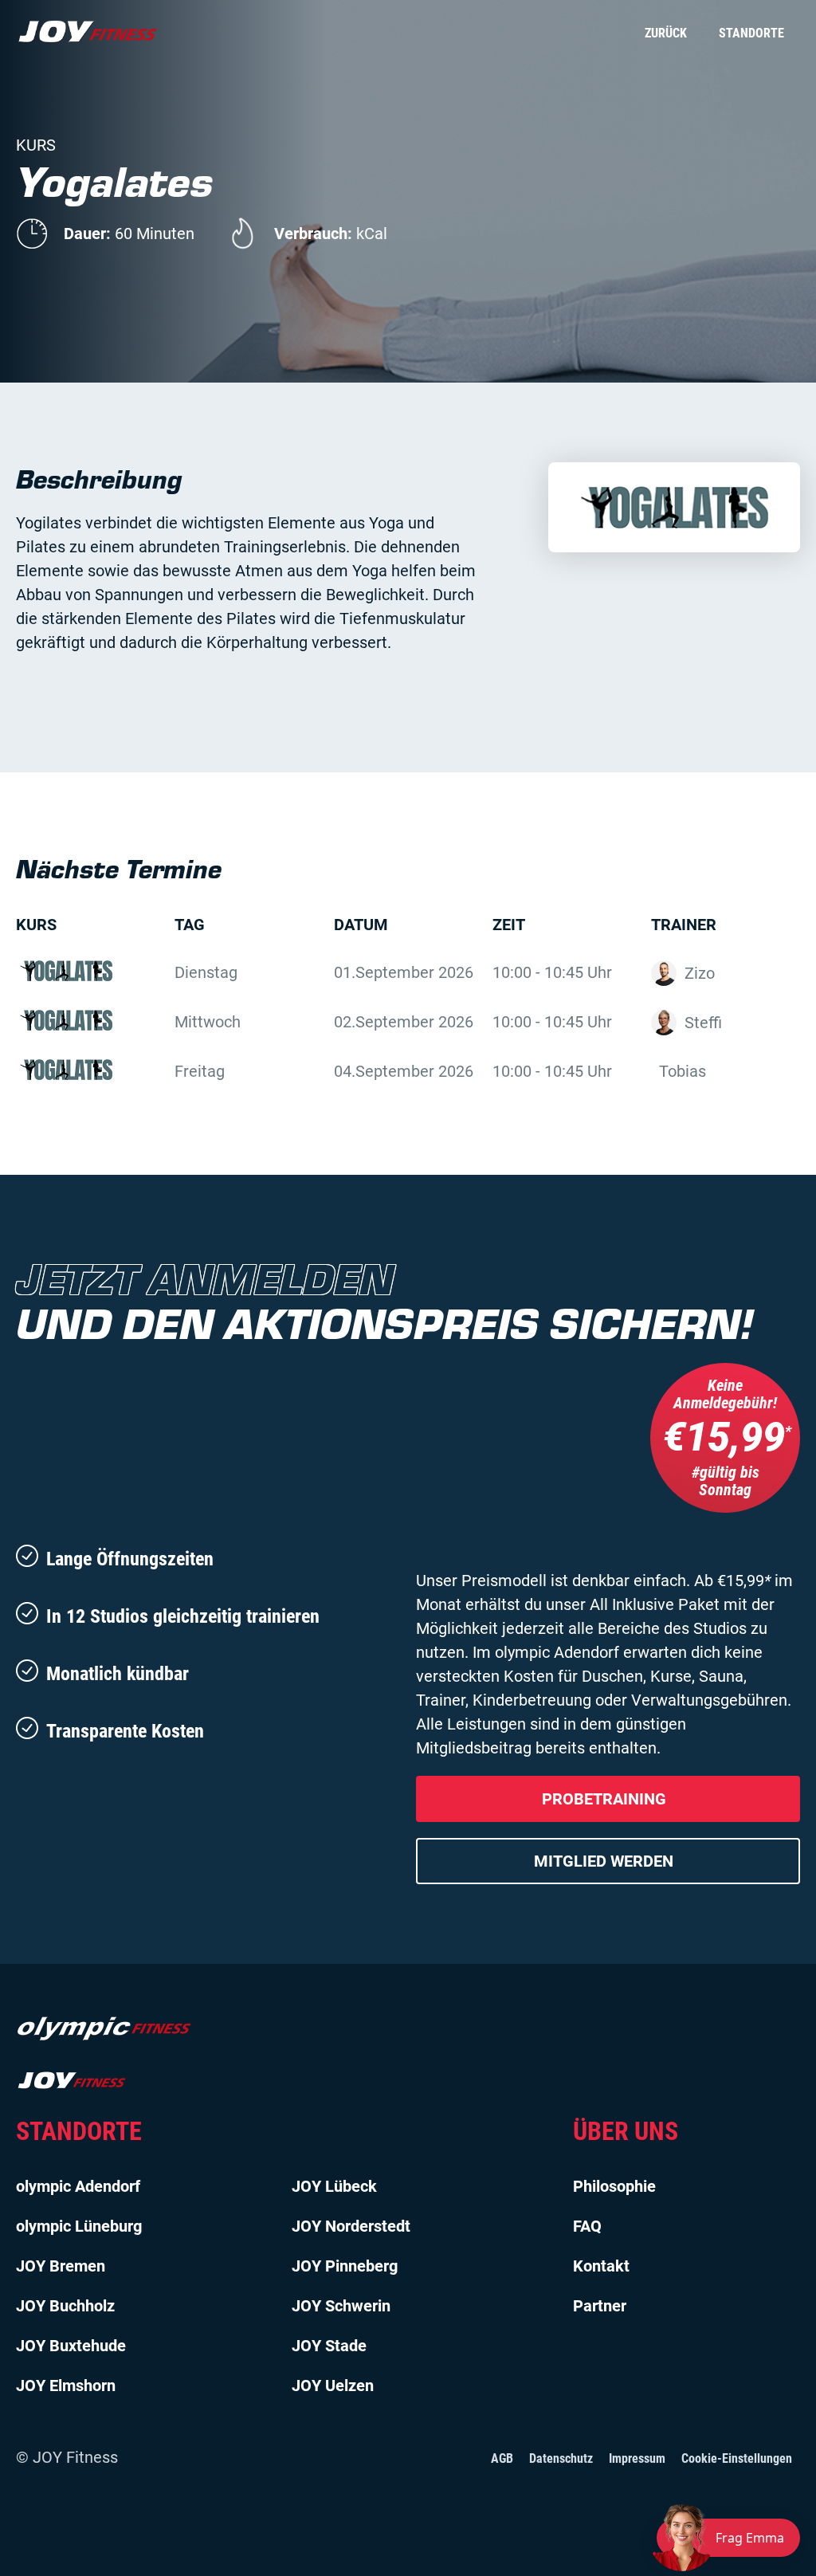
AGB (502, 2458)
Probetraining (604, 1799)
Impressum (637, 2458)
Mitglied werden (604, 1861)
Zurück (666, 33)
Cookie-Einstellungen (737, 2458)
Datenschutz (561, 2458)
